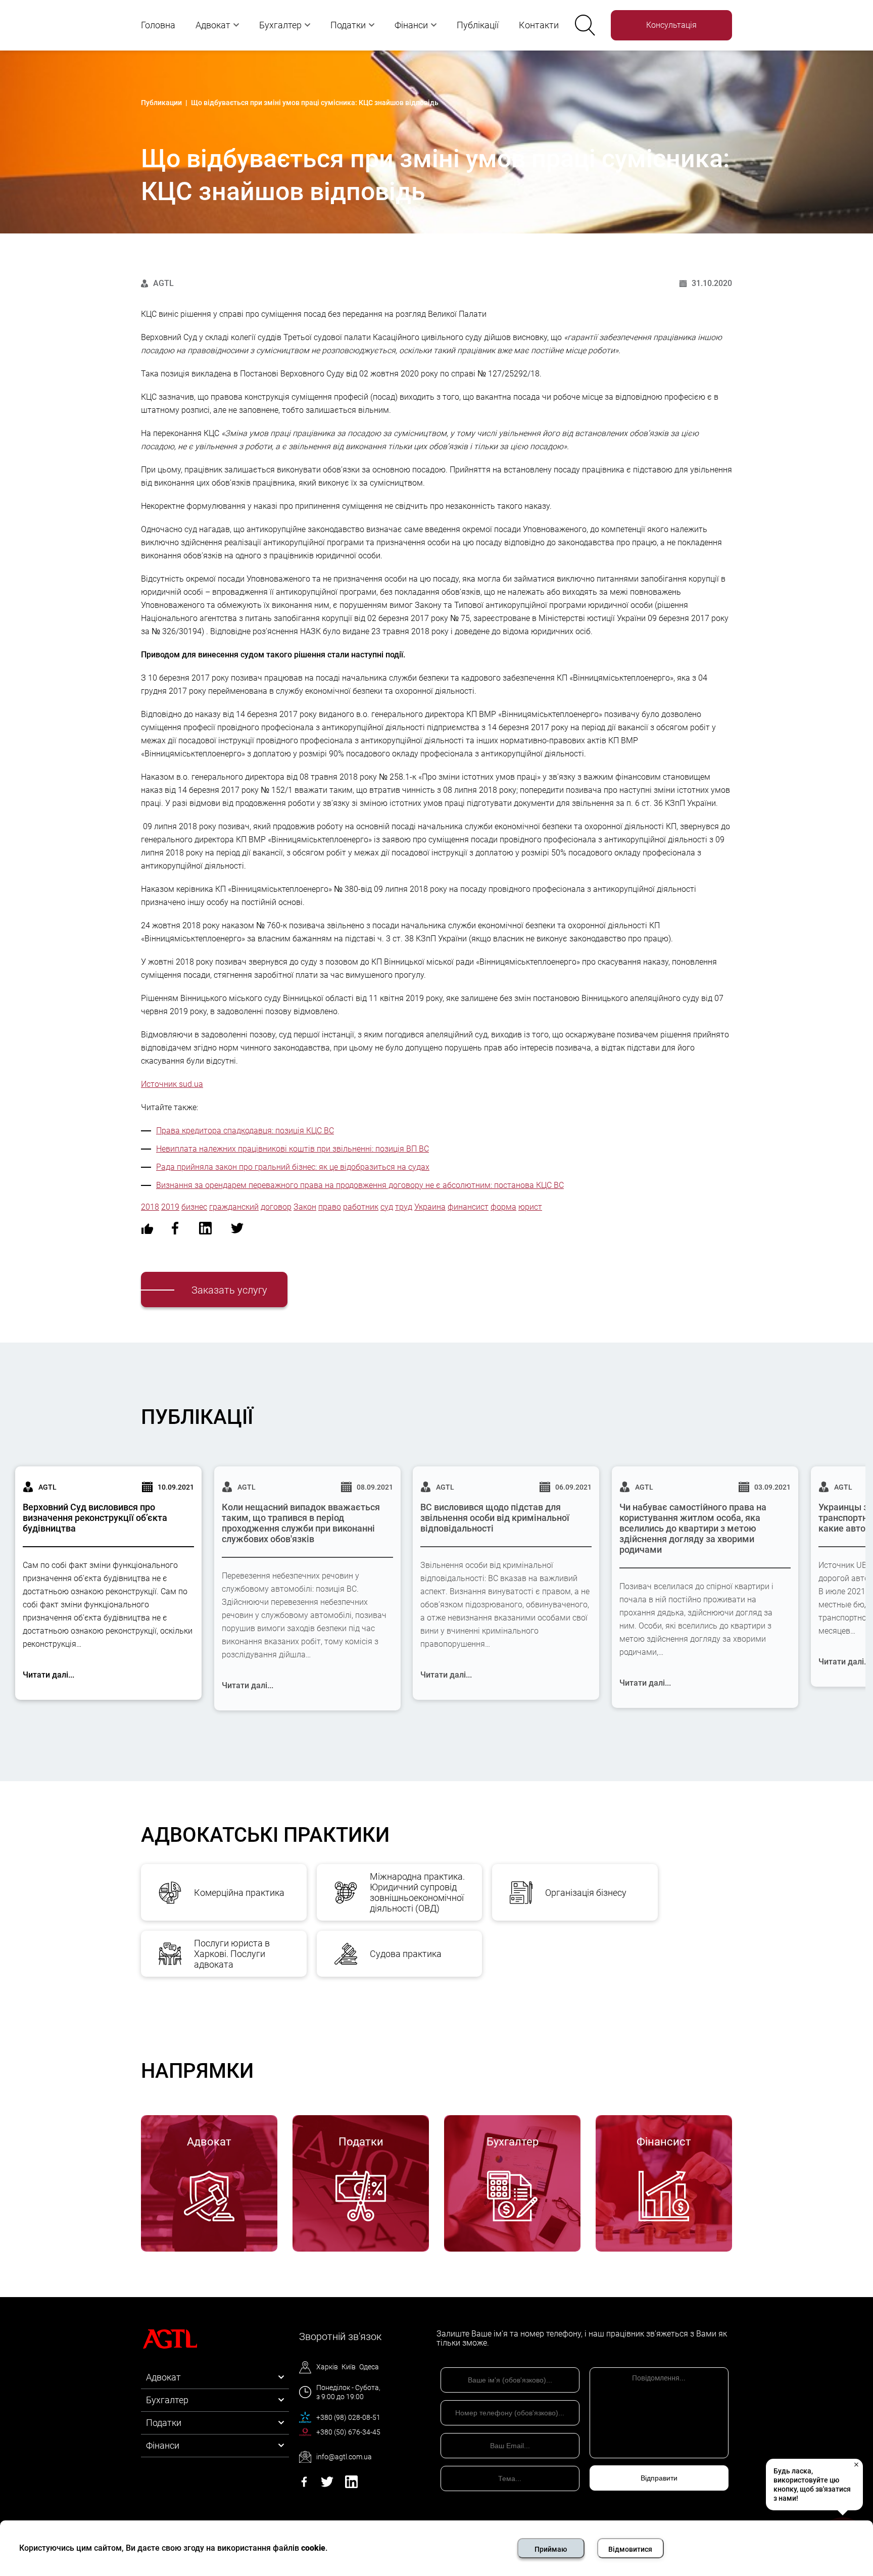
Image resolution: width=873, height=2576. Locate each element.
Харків (327, 2367)
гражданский (234, 1207)
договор (276, 1207)
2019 (170, 1207)
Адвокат (213, 25)
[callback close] (856, 2464)
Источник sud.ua (172, 1084)
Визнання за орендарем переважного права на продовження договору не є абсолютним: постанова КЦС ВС (360, 1185)
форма (503, 1207)
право (330, 1207)
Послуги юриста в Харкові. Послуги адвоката (232, 1954)
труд (404, 1207)
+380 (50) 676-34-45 (348, 2432)
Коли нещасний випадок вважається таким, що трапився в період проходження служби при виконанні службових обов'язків (301, 1523)
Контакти (539, 25)
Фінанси (411, 25)
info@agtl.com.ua (344, 2457)
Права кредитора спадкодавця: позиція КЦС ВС (245, 1131)
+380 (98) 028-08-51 (348, 2417)
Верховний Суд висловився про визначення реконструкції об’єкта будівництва (95, 1518)
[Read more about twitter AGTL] (327, 2485)
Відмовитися (630, 2549)
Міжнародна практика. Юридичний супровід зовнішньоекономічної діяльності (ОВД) (417, 1892)
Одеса (369, 2367)
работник (361, 1207)
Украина (430, 1207)
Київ (349, 2367)
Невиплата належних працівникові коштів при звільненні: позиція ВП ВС (293, 1149)
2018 (150, 1207)
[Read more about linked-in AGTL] (351, 2485)
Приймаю (551, 2549)
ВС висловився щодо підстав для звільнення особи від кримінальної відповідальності (495, 1518)
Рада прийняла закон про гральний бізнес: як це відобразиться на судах (293, 1167)
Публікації (478, 25)
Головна (158, 25)
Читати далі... (48, 1675)
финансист (468, 1207)
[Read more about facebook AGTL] (304, 2485)
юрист (530, 1207)
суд (387, 1207)
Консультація (671, 25)
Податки (348, 25)
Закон (305, 1207)
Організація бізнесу (586, 1893)
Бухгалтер (280, 25)
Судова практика (406, 1954)
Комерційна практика (239, 1893)
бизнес (194, 1207)
